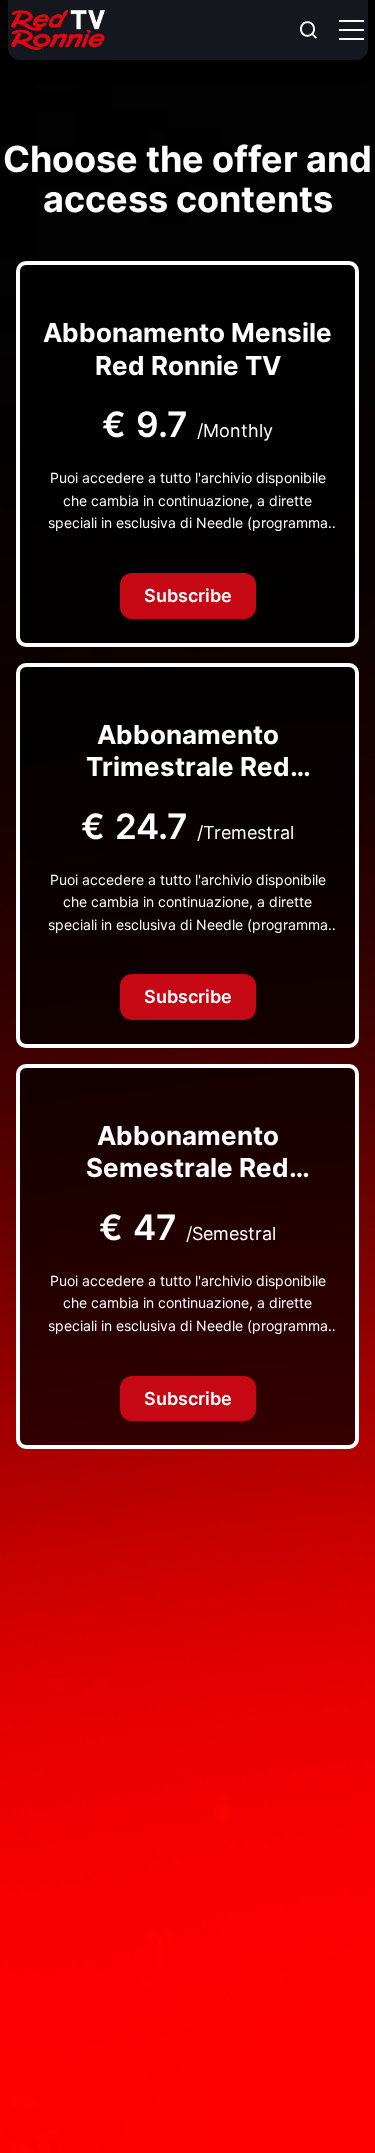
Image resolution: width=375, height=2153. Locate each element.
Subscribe (188, 595)
